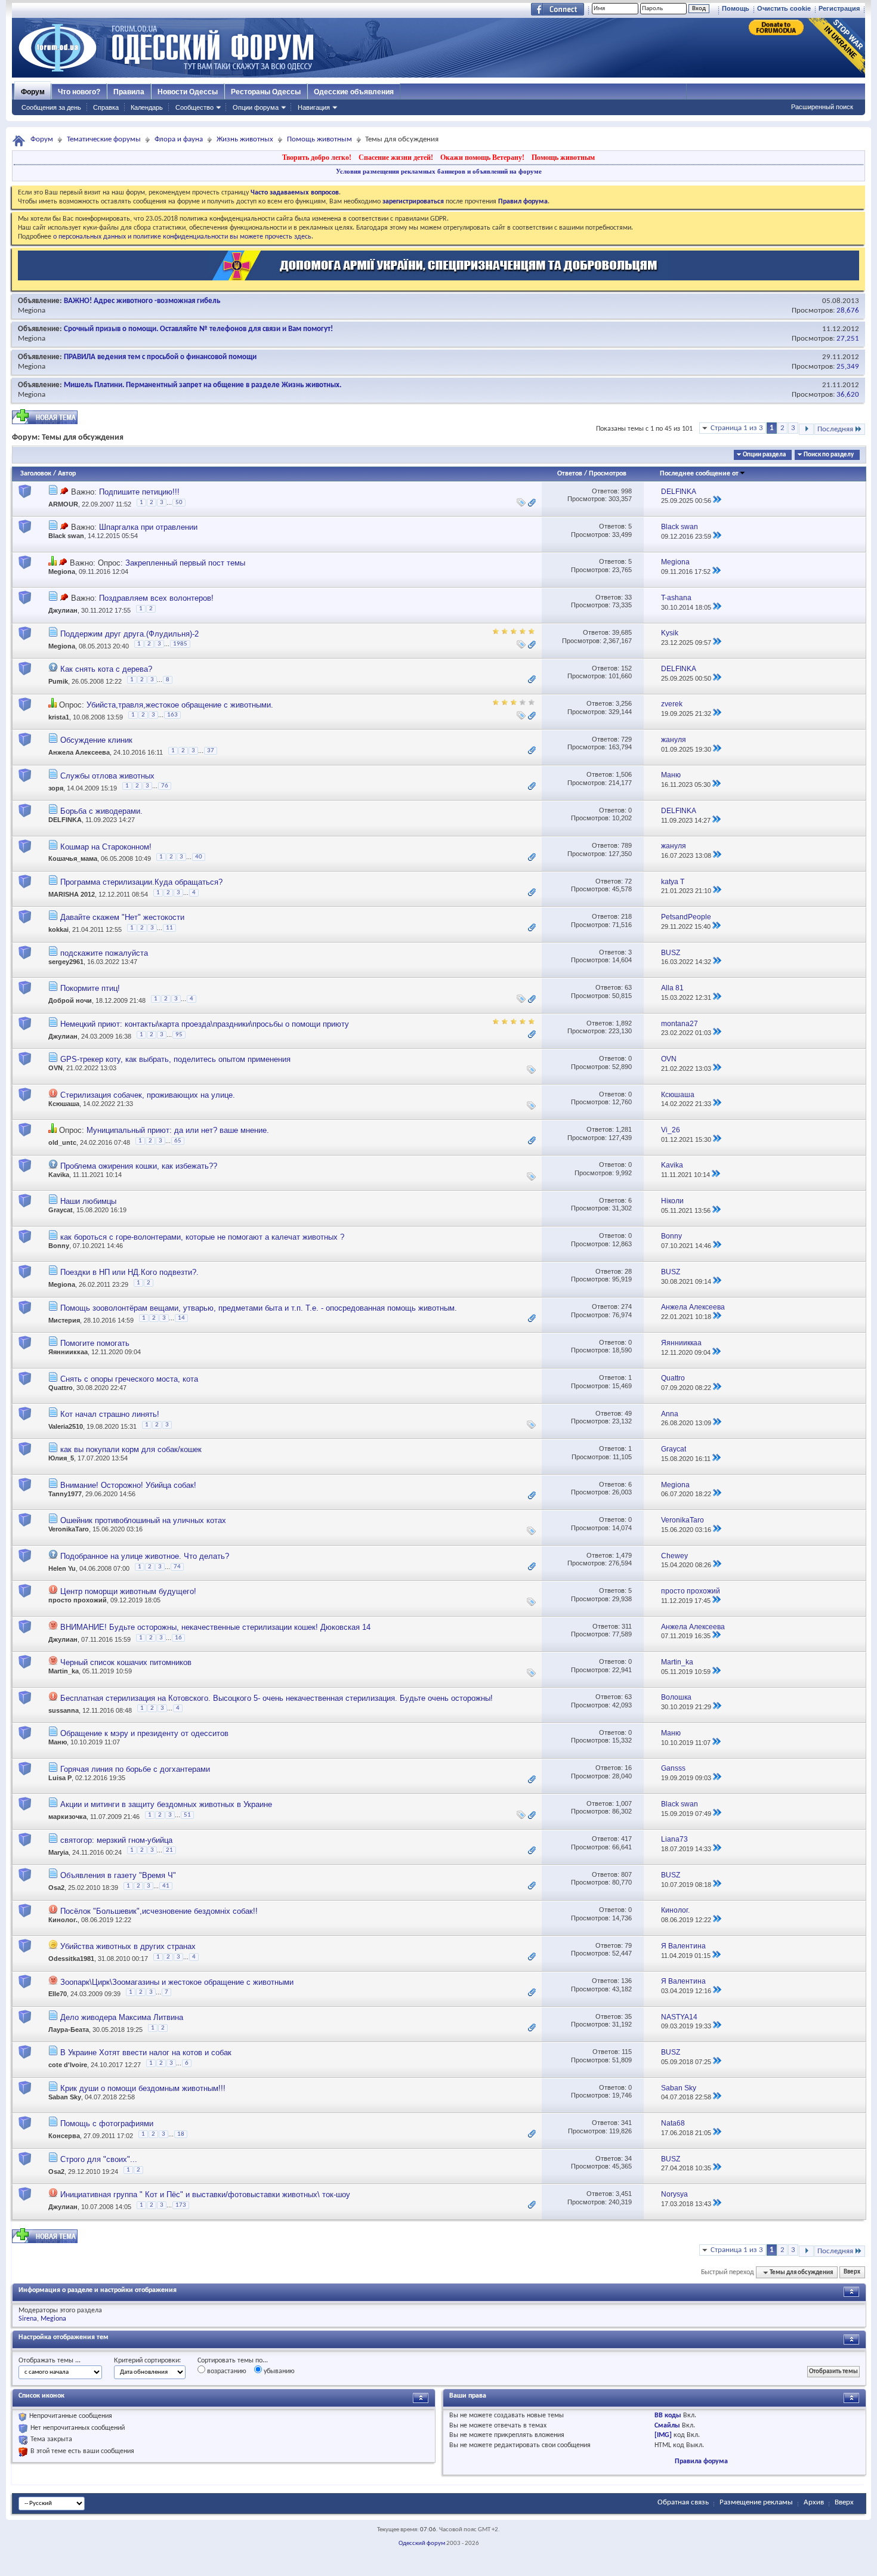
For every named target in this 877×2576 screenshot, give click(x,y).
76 (165, 786)
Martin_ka (64, 1671)
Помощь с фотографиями (107, 2123)
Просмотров (608, 474)
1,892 (624, 1023)
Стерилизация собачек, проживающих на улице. (148, 1095)
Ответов (570, 474)
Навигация (314, 107)
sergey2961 (66, 962)
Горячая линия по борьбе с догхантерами (135, 1769)
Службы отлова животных (107, 776)
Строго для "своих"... (99, 2159)
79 (628, 1945)
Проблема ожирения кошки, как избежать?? (139, 1166)
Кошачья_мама (73, 859)
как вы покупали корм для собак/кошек (131, 1449)
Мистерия (64, 1320)
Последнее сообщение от (699, 474)
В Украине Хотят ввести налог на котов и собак (146, 2053)
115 (627, 2052)
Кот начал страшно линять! (110, 1414)
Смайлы (667, 2426)
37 (211, 751)
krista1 (59, 717)
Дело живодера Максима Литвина (122, 2017)
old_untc (62, 1143)
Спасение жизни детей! (396, 157)
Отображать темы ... (50, 2361)
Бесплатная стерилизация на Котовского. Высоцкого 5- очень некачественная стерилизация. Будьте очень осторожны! (277, 1698)
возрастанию (226, 2371)
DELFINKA (65, 820)
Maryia (58, 1852)
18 (181, 2134)
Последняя (835, 429)
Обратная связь (683, 2502)
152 (626, 668)
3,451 (624, 2194)
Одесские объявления (354, 92)
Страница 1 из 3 (737, 428)
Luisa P (60, 1778)
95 (179, 1035)
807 (626, 1874)
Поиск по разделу (829, 455)
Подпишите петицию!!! (139, 492)
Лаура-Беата (69, 2030)
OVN (55, 1068)
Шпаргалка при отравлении (148, 527)
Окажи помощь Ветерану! (482, 157)
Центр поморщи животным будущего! (128, 1591)
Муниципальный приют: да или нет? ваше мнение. (178, 1130)
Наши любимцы (88, 1201)
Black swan (66, 536)
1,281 (624, 1129)
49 (628, 1413)
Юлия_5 (61, 1458)
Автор (67, 474)
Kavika (59, 1175)
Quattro (61, 1388)
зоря (56, 788)
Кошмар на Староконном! (106, 847)
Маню (58, 1742)
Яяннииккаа (68, 1352)
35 (628, 2016)
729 (626, 739)
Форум (33, 92)
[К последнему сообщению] (717, 501)
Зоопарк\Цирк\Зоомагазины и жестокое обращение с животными (177, 1982)
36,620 (848, 395)
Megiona (32, 311)
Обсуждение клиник (96, 740)
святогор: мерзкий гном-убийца (116, 1840)
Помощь (736, 8)
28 (628, 1271)
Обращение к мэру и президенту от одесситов (144, 1733)
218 (626, 916)
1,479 (624, 1555)
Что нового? (79, 92)
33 (628, 597)
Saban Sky (65, 2097)
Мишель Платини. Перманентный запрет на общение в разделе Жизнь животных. (203, 385)
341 (626, 2123)
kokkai (58, 930)
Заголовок (36, 474)
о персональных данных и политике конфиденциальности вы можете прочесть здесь (182, 237)
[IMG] (663, 2435)
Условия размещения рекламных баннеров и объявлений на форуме (439, 171)
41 (166, 1886)
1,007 (624, 1803)
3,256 (624, 703)
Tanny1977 (65, 1494)
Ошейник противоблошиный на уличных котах (143, 1520)
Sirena (28, 2319)
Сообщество (194, 107)
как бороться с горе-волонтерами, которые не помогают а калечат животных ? (202, 1237)
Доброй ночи (70, 1001)
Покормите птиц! (90, 988)
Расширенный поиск (822, 107)
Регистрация (839, 8)
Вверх (852, 2273)
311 (627, 1626)
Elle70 (58, 1994)
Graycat (61, 1210)
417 (626, 1839)
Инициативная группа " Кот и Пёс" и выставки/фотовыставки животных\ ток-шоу (205, 2194)
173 (181, 2205)
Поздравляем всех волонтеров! (156, 598)
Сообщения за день (51, 107)
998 (626, 491)
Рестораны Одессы (266, 92)
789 (626, 845)
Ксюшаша (64, 1104)
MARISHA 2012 (72, 894)
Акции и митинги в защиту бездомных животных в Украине (166, 1804)
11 (169, 928)
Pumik (58, 681)
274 (626, 1306)
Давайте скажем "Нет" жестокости (122, 917)
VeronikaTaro (69, 1529)
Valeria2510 (66, 1426)
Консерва (64, 2136)
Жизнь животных (245, 139)
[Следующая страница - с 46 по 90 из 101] (806, 429)
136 (626, 1981)
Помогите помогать (95, 1343)
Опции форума (256, 107)
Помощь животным (319, 139)
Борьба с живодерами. (101, 811)
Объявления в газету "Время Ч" (118, 1875)
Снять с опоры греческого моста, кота (129, 1379)
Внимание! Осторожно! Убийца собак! (128, 1485)
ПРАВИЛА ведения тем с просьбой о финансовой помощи (160, 357)
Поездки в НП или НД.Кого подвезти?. (129, 1272)
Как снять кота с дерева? (106, 669)
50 (179, 503)
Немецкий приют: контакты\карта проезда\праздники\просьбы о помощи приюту (205, 1024)
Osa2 (56, 1888)
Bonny (59, 1246)
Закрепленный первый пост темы (185, 563)
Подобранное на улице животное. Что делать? (145, 1556)
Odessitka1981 (71, 1959)
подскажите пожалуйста (104, 953)
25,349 (848, 367)
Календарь (147, 107)
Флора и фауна (179, 139)
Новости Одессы (188, 92)
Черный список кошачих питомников (126, 1662)
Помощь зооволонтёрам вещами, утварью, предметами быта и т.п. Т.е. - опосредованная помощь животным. (259, 1308)
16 (178, 1638)
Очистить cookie (784, 8)
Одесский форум (422, 2543)
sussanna (64, 1710)
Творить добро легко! (317, 157)
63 (628, 987)
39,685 (622, 632)
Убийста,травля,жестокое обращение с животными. (180, 705)
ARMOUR (63, 504)
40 (199, 857)
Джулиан (63, 610)
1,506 (624, 774)
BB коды (668, 2416)
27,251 (848, 339)
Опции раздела (764, 455)
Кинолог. (63, 1920)
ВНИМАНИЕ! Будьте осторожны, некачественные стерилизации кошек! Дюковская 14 (215, 1627)
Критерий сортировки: (147, 2361)
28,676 (848, 311)
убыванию (278, 2371)
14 (181, 1318)
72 (628, 881)
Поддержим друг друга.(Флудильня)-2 (129, 634)
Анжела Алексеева (79, 752)
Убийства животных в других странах (128, 1946)
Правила (129, 92)
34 (628, 2158)
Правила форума (701, 2461)
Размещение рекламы (756, 2502)
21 (169, 1850)
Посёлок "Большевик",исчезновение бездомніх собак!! (159, 1911)
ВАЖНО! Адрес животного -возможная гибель (142, 301)
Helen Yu (62, 1568)
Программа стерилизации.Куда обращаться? (141, 882)
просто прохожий (78, 1600)
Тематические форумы (104, 139)
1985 (180, 644)
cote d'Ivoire (68, 2065)
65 (178, 1141)
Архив (814, 2502)
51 (187, 1815)
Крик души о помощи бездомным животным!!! (143, 2088)
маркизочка (67, 1817)
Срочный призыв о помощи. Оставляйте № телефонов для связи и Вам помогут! (198, 329)
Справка (106, 107)
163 (172, 715)
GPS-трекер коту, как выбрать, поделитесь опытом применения (175, 1059)
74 (177, 1567)
